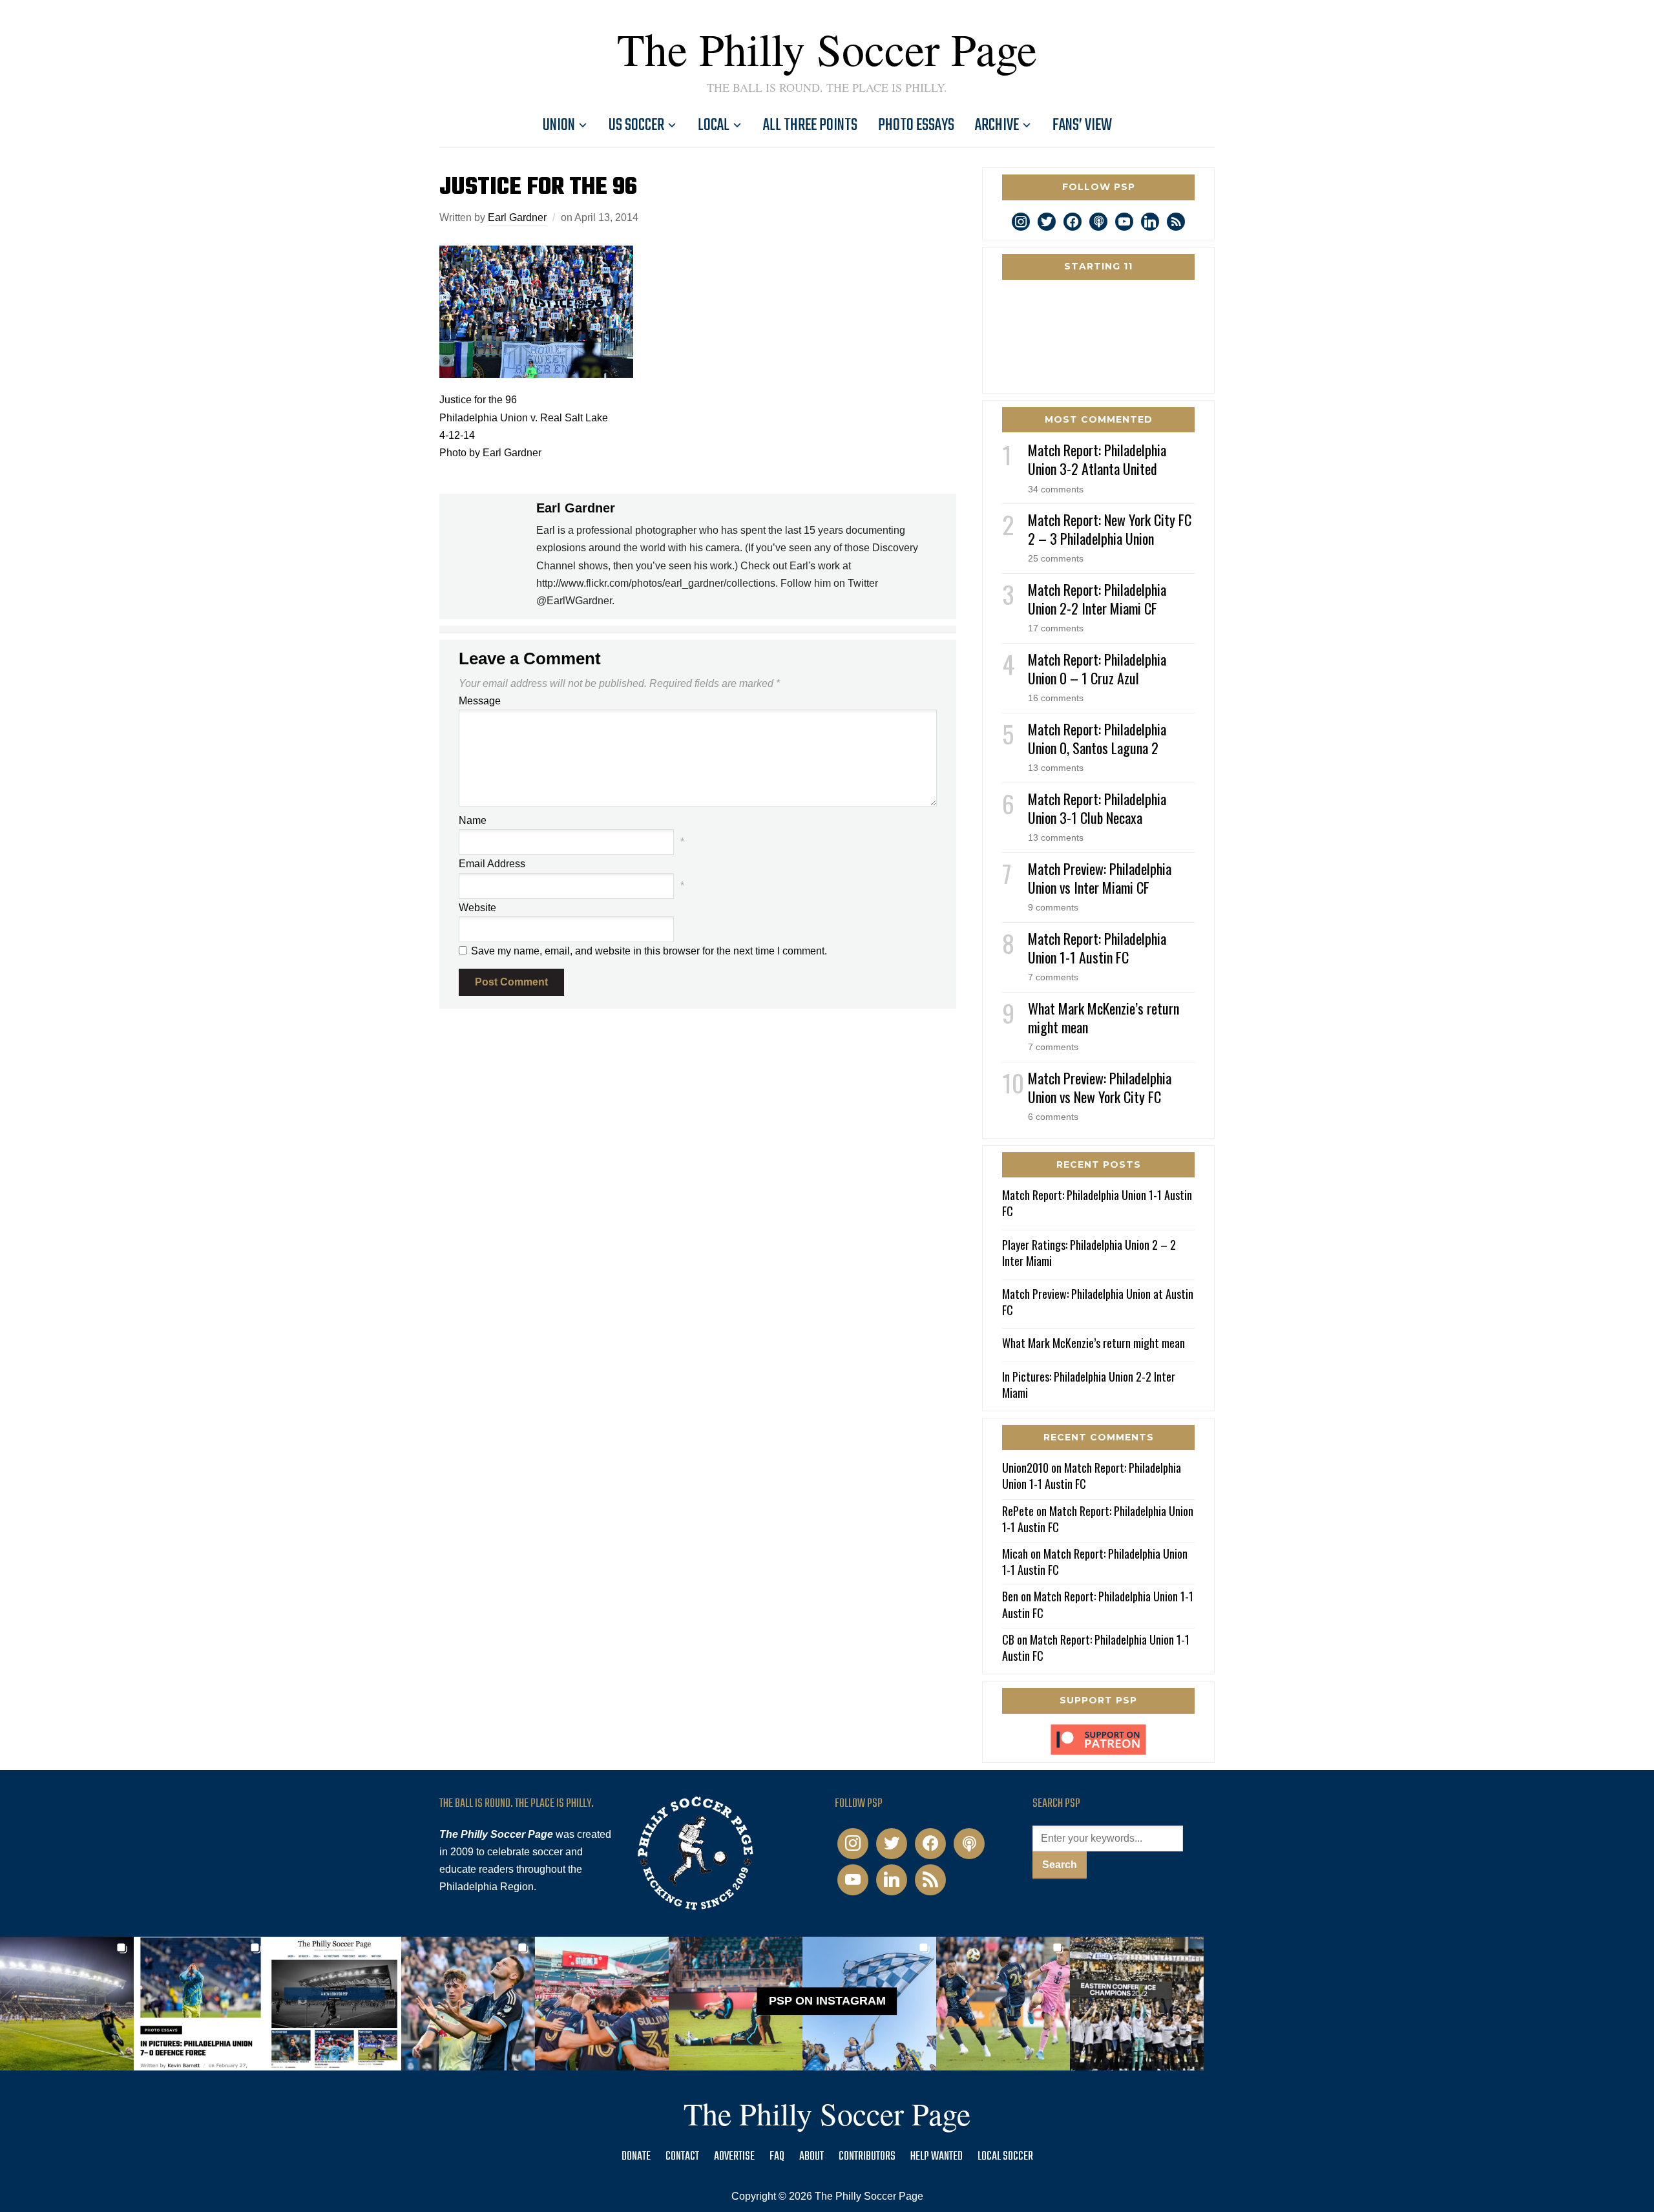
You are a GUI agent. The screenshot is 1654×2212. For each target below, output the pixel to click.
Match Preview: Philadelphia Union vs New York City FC (1100, 1087)
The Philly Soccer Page (827, 48)
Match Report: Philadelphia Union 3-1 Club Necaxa (1097, 808)
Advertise (734, 2157)
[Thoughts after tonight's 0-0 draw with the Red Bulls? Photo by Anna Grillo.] (602, 2004)
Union (559, 125)
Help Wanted (937, 2157)
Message (480, 701)
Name (473, 820)
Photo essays (916, 125)
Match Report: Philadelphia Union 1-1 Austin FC (1097, 948)
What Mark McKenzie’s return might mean (1104, 1017)
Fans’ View (1082, 125)
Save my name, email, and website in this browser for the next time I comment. (649, 951)
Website (477, 908)
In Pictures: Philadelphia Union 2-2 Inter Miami (1089, 1385)
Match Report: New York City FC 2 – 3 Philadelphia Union (1110, 529)
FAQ (777, 2157)
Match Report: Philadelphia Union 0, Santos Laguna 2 (1097, 738)
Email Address (492, 864)
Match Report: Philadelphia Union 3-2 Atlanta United (1097, 459)
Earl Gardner (517, 217)
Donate (636, 2157)
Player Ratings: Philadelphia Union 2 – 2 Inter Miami (1089, 1253)
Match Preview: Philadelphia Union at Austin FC (1098, 1302)
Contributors (867, 2157)
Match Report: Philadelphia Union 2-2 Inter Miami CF (1097, 599)
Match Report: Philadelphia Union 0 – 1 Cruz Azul (1097, 669)
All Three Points (810, 125)
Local (714, 125)
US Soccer (636, 125)
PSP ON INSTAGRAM (827, 2001)
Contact (682, 2157)
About (811, 2157)
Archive (997, 125)
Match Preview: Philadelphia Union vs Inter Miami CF (1100, 878)
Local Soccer (1005, 2157)
